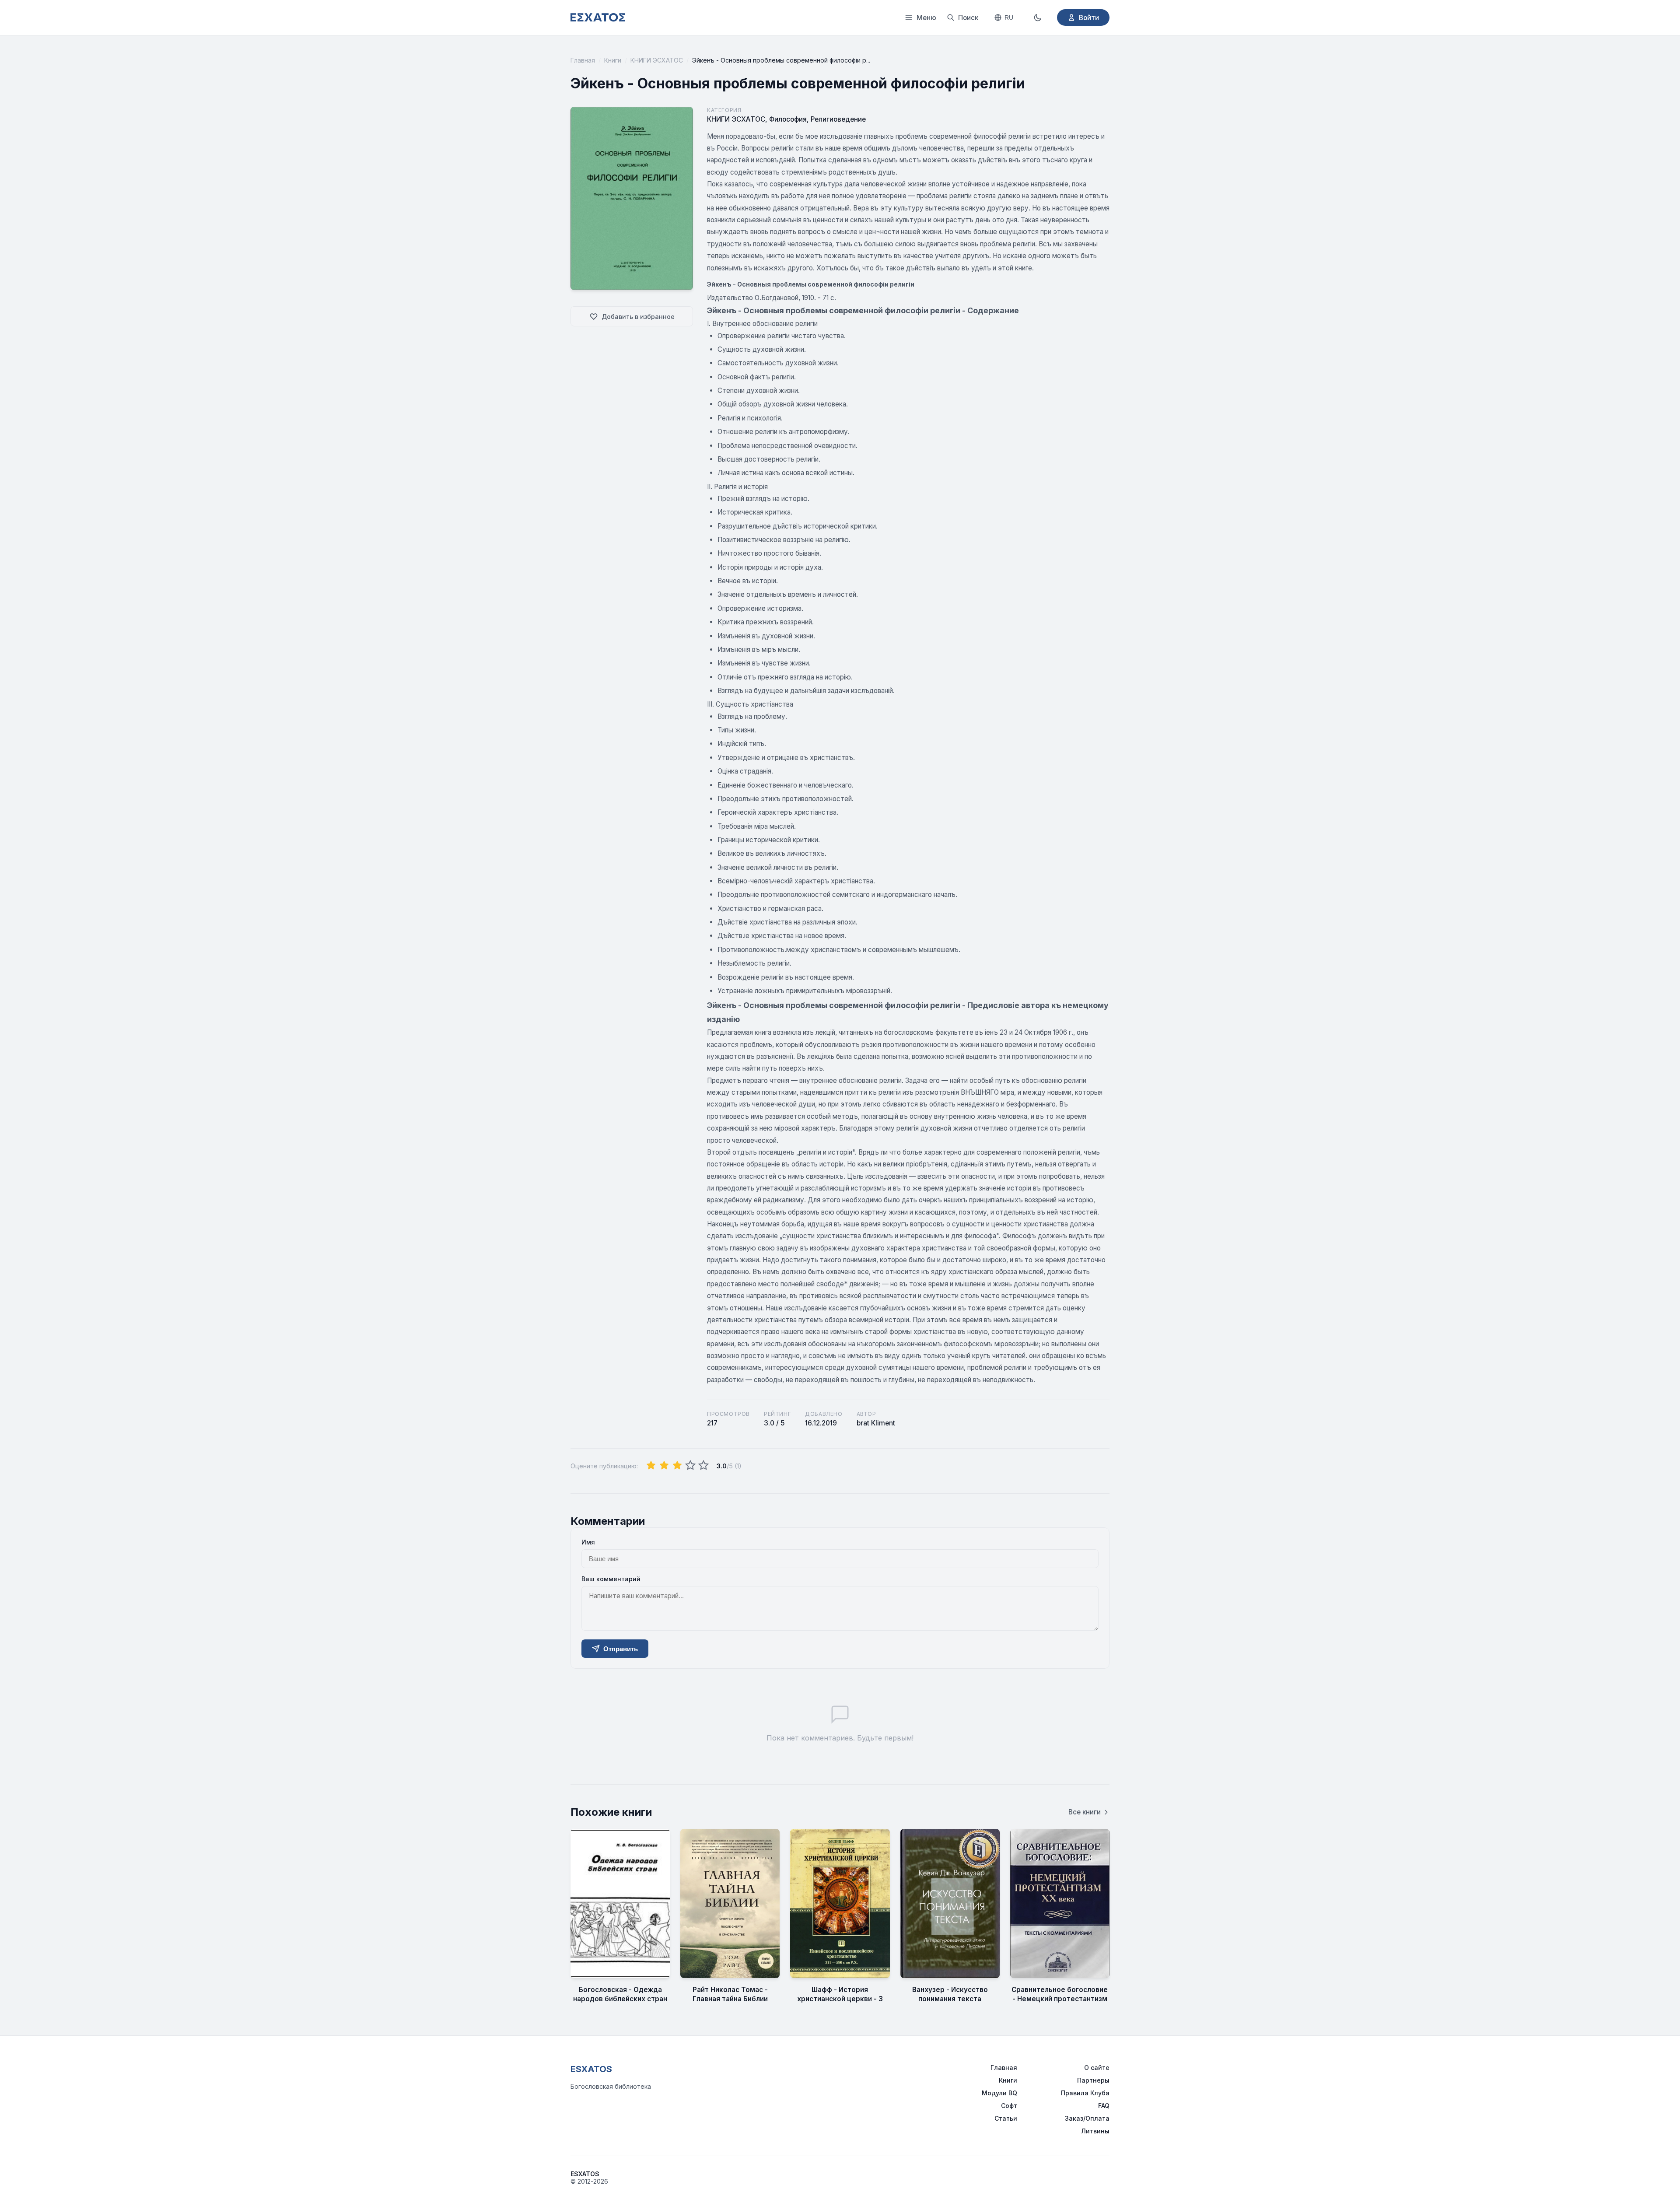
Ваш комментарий (611, 1579)
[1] (651, 1466)
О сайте (1097, 2068)
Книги (613, 60)
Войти (1089, 18)
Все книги (1085, 1812)
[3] (677, 1466)
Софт (1009, 2106)
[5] (703, 1466)
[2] (664, 1466)
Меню (926, 18)
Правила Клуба (1085, 2093)
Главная (583, 60)
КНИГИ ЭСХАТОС (657, 60)
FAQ (1104, 2106)
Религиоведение (838, 119)
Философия (788, 119)
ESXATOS (591, 2069)
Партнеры (1093, 2080)
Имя (588, 1542)
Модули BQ (999, 2093)
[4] (690, 1466)
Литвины (1095, 2131)
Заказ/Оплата (1087, 2118)
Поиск (968, 18)
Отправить (621, 1649)
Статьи (1006, 2118)
